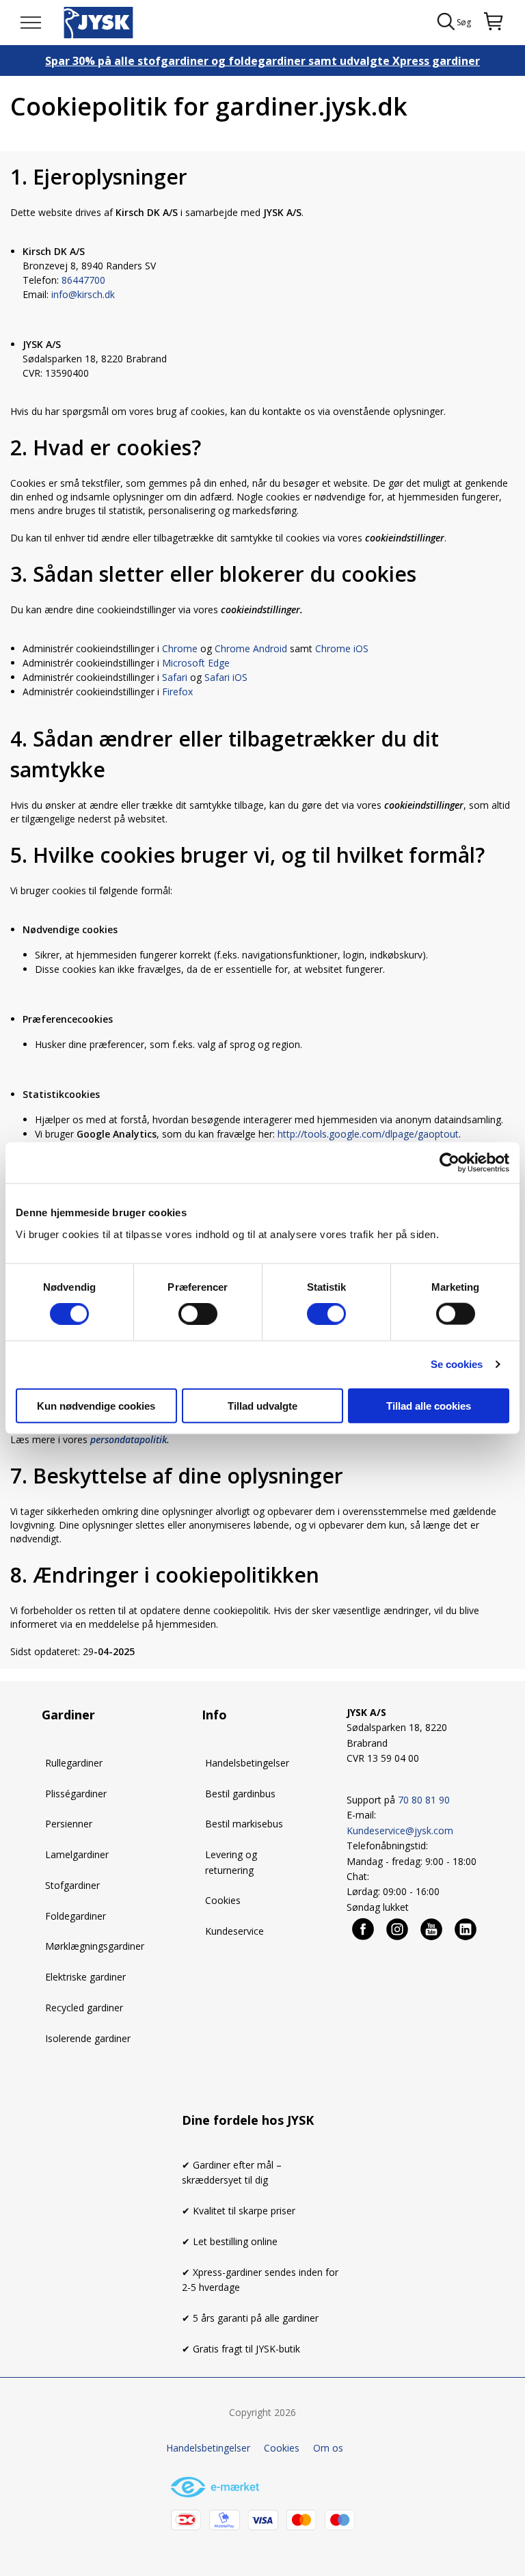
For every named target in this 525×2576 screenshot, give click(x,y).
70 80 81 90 (424, 1800)
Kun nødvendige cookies (96, 1405)
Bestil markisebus (244, 1824)
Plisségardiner (76, 1794)
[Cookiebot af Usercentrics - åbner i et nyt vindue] (449, 1163)
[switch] (198, 1314)
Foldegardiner (76, 1916)
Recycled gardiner (84, 2008)
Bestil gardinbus (240, 1794)
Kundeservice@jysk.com (400, 1830)
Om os (328, 2448)
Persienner (69, 1824)
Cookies (223, 1900)
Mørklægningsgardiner (95, 1946)
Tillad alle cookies (429, 1405)
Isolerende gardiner (88, 2038)
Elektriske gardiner (85, 1977)
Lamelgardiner (77, 1854)
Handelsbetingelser (247, 1763)
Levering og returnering (231, 1862)
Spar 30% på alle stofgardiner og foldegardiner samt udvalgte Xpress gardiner (262, 61)
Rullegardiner (74, 1763)
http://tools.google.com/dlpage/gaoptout (368, 1134)
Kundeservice (234, 1931)
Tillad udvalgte (262, 1405)
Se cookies (457, 1364)
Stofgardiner (72, 1885)
